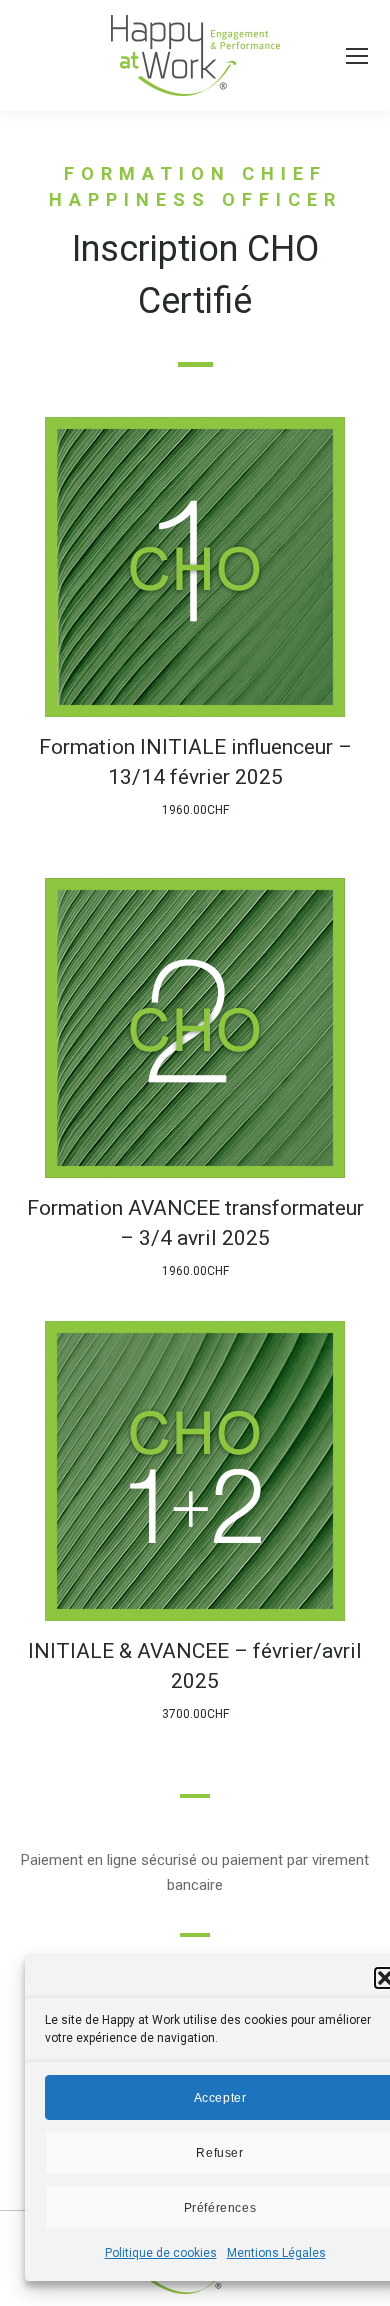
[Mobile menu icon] (357, 56)
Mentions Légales (276, 2253)
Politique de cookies (161, 2253)
